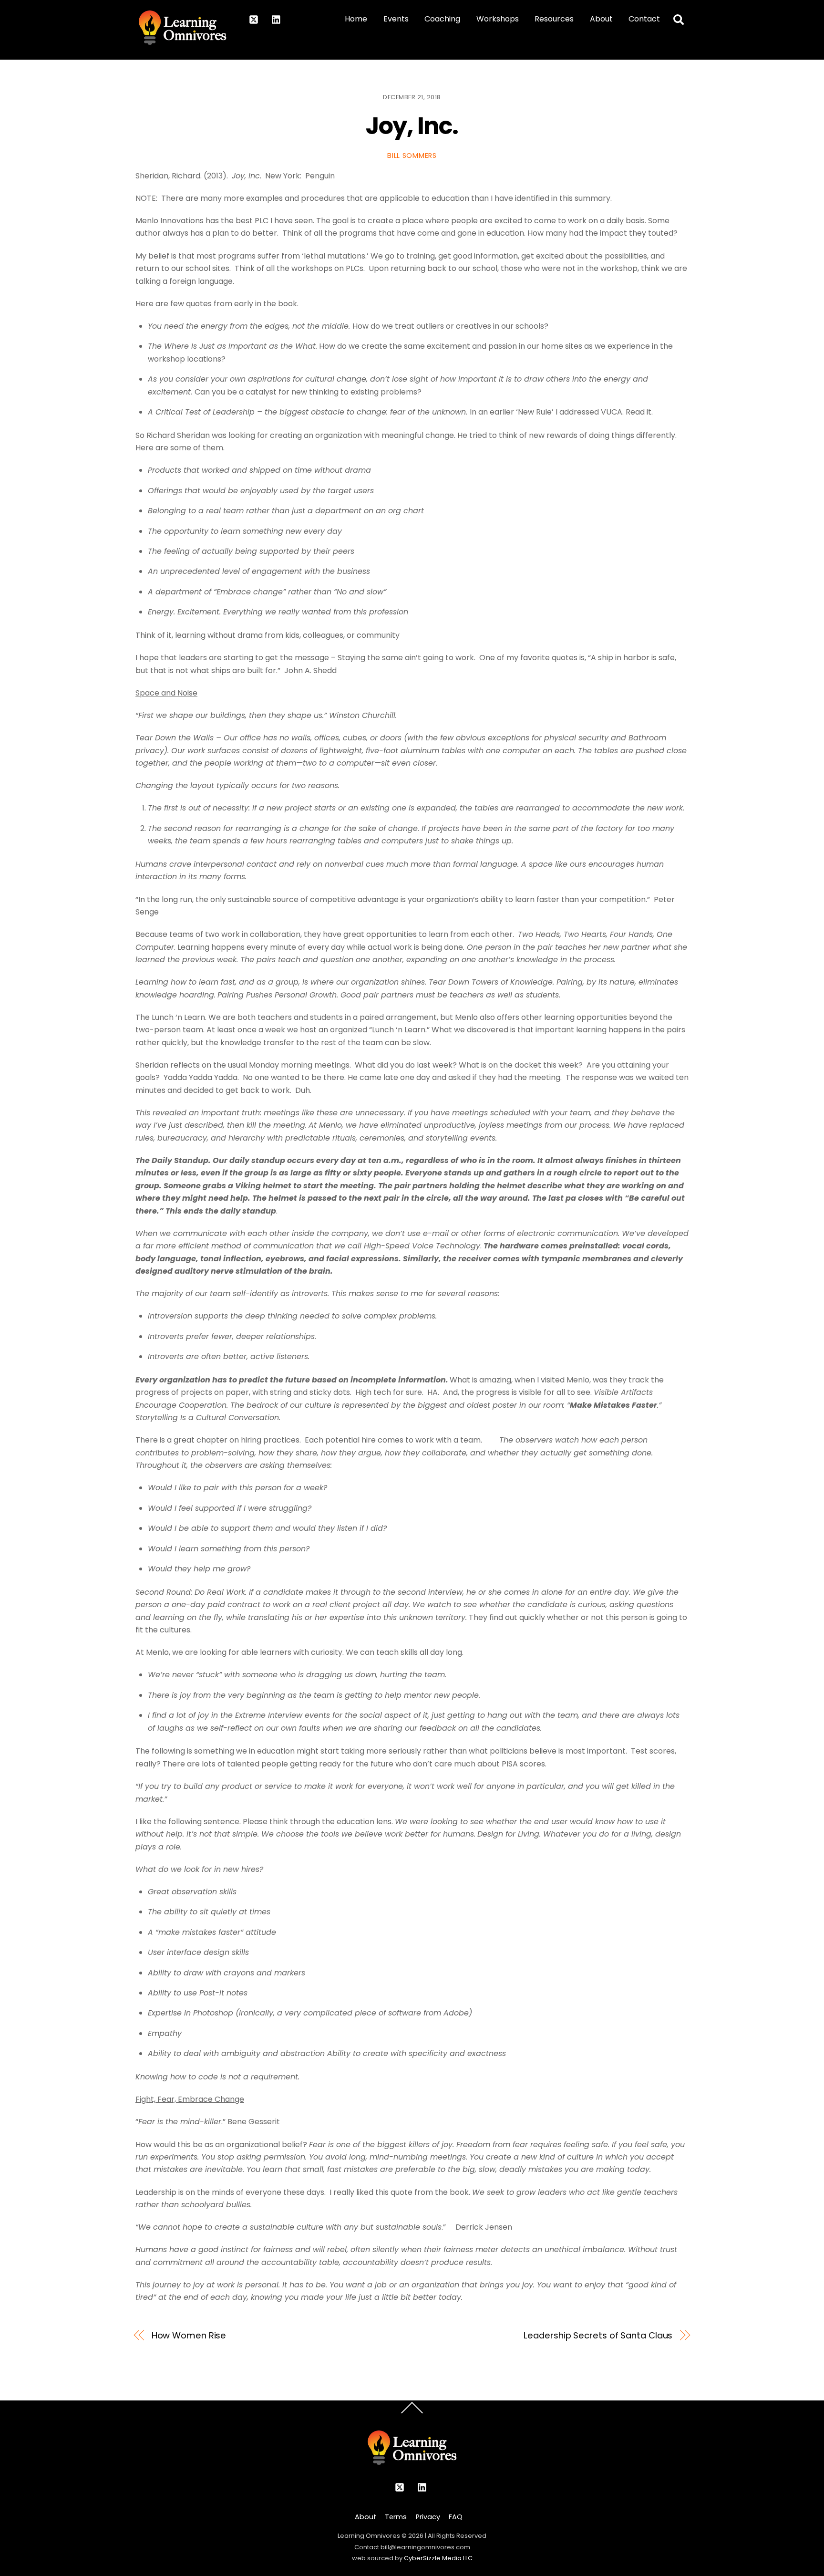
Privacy (428, 2517)
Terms (396, 2517)
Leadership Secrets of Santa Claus (598, 2335)
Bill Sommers (412, 156)
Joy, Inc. (412, 126)
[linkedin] (277, 19)
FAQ (456, 2517)
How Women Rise (189, 2335)
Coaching (442, 19)
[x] (254, 19)
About (601, 19)
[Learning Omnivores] (182, 41)
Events (396, 19)
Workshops (498, 19)
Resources (554, 19)
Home (356, 19)
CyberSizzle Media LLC (438, 2558)
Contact (644, 19)
